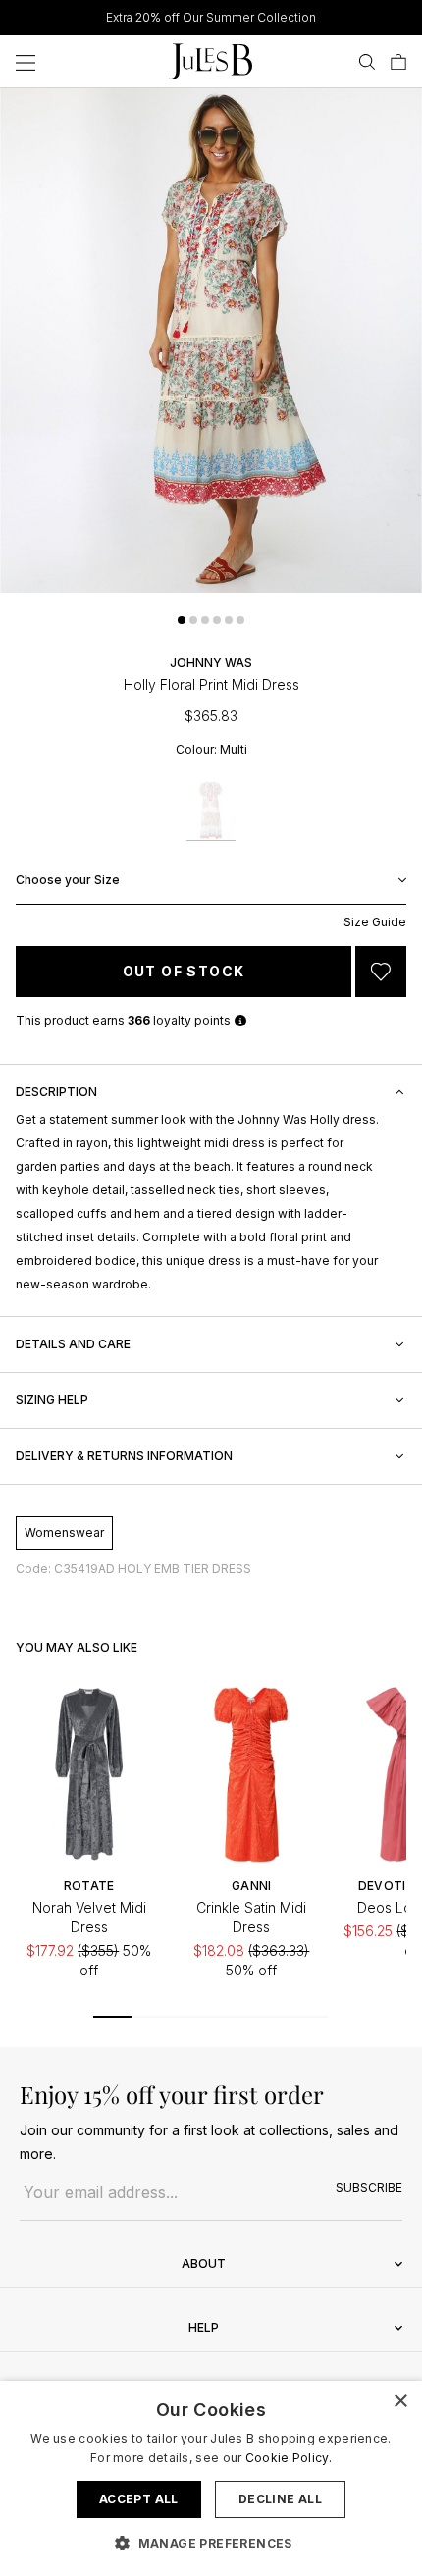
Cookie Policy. (289, 2458)
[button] (182, 620)
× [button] (400, 2402)
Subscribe (369, 2188)
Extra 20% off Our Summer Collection (211, 17)
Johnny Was (211, 663)
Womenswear (64, 1532)
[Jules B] (211, 61)
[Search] (367, 62)
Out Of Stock (184, 971)
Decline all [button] (280, 2499)
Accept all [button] (139, 2499)
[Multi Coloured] (211, 811)
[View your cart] (398, 62)
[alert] (211, 2478)
